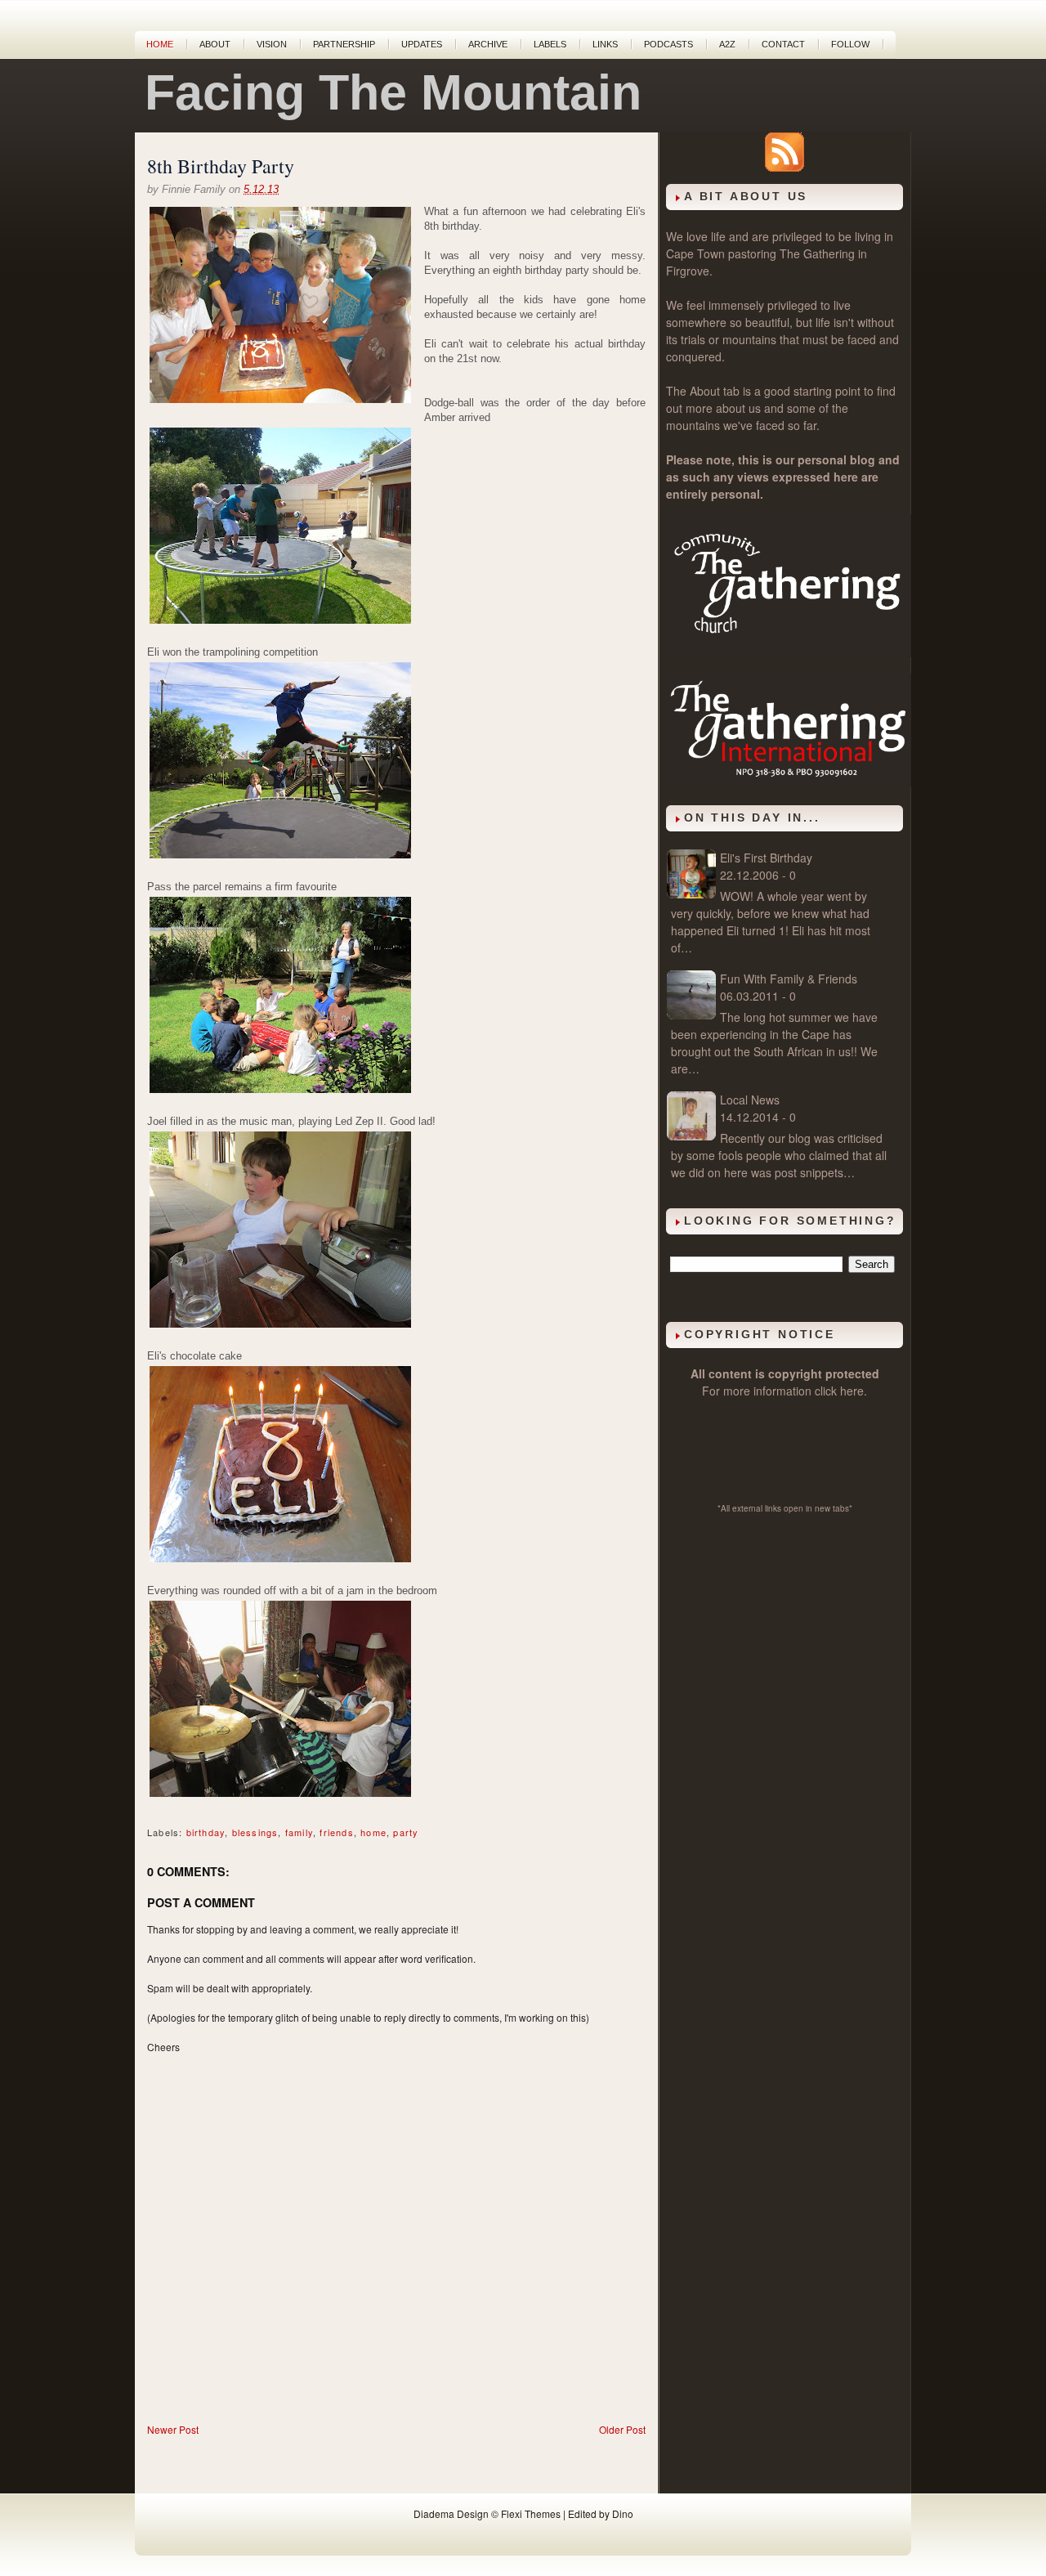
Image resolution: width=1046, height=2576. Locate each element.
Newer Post (173, 2429)
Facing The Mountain (393, 92)
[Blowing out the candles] (280, 307)
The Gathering (817, 253)
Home (160, 44)
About (215, 44)
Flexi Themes (531, 2513)
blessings (255, 1832)
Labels (550, 44)
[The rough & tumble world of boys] (280, 623)
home (373, 1832)
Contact (783, 44)
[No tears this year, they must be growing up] (280, 1092)
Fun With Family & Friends (789, 979)
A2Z (727, 44)
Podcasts (668, 44)
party (406, 1832)
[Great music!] (280, 1326)
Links (605, 44)
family (299, 1832)
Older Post (622, 2429)
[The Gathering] (789, 652)
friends (336, 1832)
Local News (750, 1100)
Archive (488, 44)
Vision (272, 44)
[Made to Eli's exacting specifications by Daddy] (280, 1561)
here (852, 1391)
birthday (206, 1832)
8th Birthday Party (221, 166)
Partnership (344, 44)
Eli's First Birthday (766, 858)
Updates (422, 44)
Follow (850, 44)
